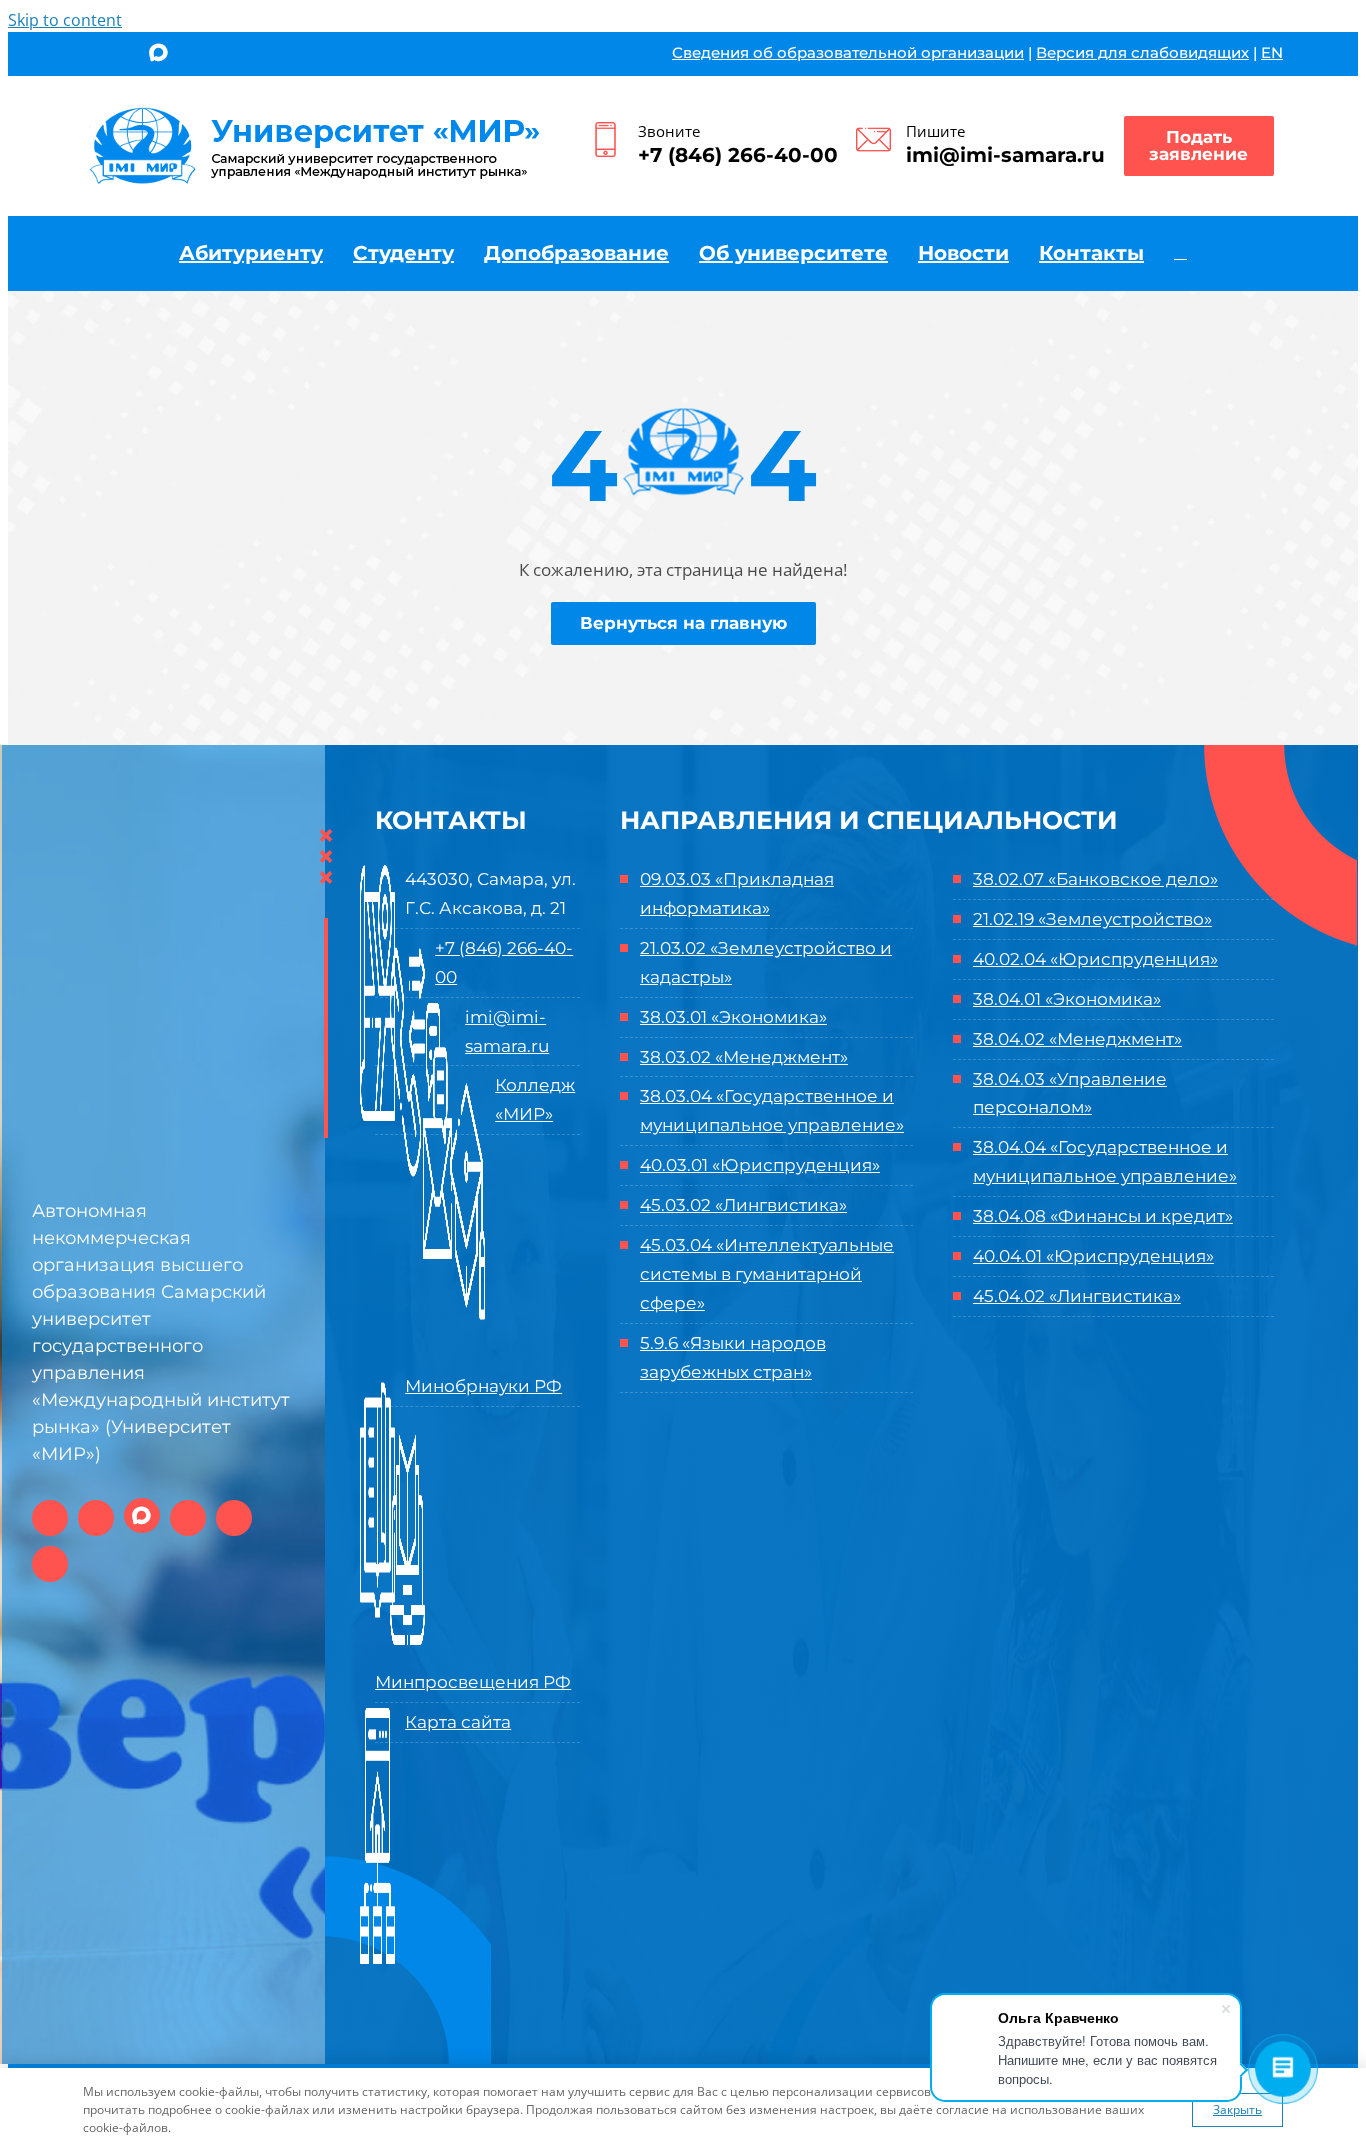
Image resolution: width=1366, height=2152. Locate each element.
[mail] (227, 56)
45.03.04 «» (767, 1274)
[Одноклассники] (122, 56)
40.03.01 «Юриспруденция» (760, 1165)
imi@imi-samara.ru (1005, 155)
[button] (1180, 253)
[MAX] (158, 54)
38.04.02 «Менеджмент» (1077, 1039)
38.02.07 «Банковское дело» (1095, 879)
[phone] (260, 56)
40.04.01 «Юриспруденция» (1093, 1256)
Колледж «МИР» (535, 1099)
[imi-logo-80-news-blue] (315, 113)
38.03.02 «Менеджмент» (744, 1057)
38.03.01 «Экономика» (733, 1017)
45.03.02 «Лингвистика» (743, 1205)
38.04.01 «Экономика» (1067, 999)
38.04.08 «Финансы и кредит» (1103, 1216)
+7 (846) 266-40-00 (738, 155)
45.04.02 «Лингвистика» (1077, 1296)
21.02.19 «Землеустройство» (1092, 919)
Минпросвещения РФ (473, 1682)
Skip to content (65, 20)
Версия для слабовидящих (1142, 52)
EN (1272, 52)
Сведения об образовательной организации (848, 52)
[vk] (89, 56)
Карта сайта (458, 1722)
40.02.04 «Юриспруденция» (1095, 959)
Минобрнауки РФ (483, 1386)
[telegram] (194, 56)
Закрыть (1237, 2109)
